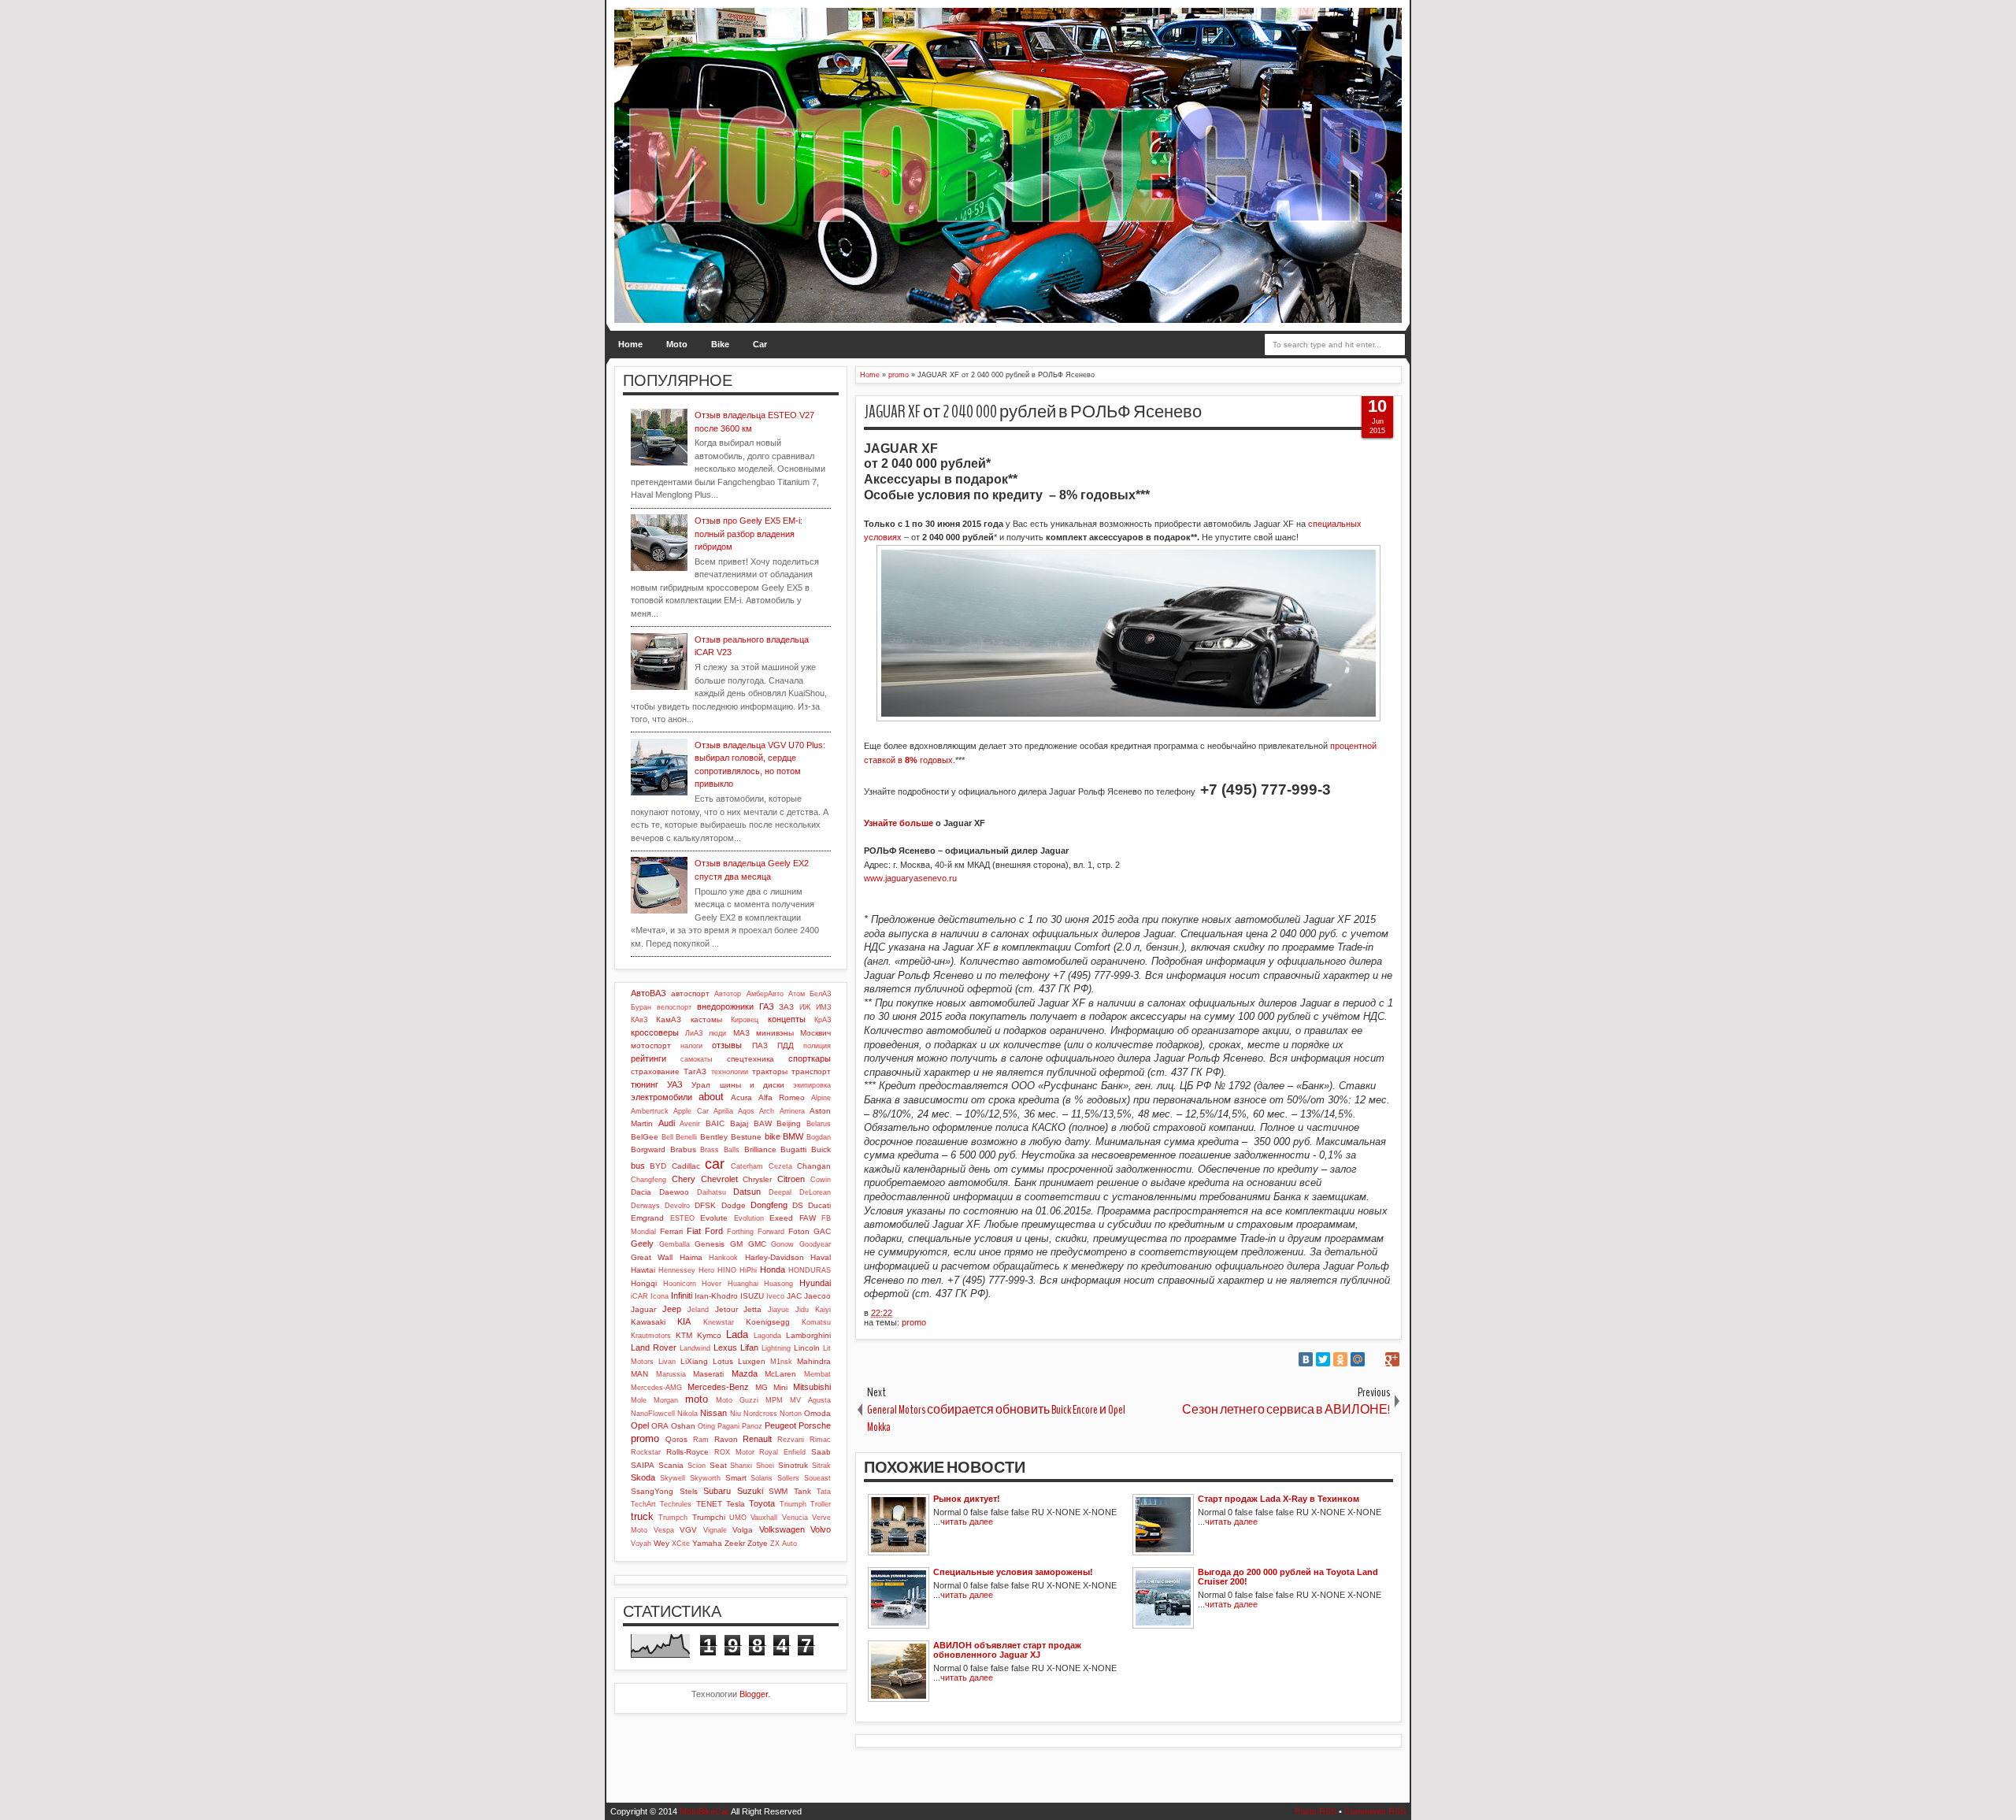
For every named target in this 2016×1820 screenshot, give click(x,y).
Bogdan (819, 1137)
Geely (642, 1244)
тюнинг (645, 1084)
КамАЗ (669, 1019)
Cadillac (686, 1166)
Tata (824, 1492)
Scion (697, 1466)
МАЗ (741, 1033)
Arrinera (792, 1111)
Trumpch (673, 1518)
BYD (658, 1166)
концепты (787, 1019)
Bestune (746, 1137)
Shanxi (741, 1466)
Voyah (641, 1544)
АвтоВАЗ (649, 993)
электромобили (661, 1097)
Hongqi (644, 1283)
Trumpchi (709, 1517)
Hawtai (643, 1270)
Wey (661, 1543)
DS (798, 1205)
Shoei (765, 1466)
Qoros (676, 1439)
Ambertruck (650, 1111)
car (715, 1164)
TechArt (643, 1504)
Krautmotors (651, 1336)
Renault (757, 1439)
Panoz (752, 1426)
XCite (681, 1544)
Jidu (802, 1310)
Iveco (775, 1296)
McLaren (780, 1374)
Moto (677, 344)
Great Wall (652, 1257)
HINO (727, 1270)
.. (910, 878)
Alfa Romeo (782, 1097)
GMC (757, 1244)
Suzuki (750, 1491)
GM (736, 1244)
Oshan (683, 1426)
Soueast (817, 1478)
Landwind (695, 1348)
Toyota (762, 1503)
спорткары (810, 1058)
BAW (763, 1123)
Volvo (821, 1529)
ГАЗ (767, 1006)
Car (760, 344)
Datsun (747, 1192)
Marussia (671, 1374)
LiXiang (694, 1361)
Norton (791, 1414)
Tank (802, 1491)
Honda (773, 1270)
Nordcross (760, 1414)
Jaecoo (817, 1296)
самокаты (696, 1059)
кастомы (706, 1019)
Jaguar (643, 1309)
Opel (640, 1425)
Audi (667, 1123)
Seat (718, 1465)
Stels (689, 1491)
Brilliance (760, 1149)
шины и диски (752, 1085)
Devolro (677, 1206)
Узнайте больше (899, 823)
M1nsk (781, 1362)
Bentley (714, 1137)
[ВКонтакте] (1306, 1359)
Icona (660, 1296)
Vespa (664, 1530)
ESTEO (682, 1218)
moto (697, 1399)
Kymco (709, 1335)
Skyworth (705, 1478)
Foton (799, 1231)
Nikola (687, 1414)
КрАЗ (823, 1020)
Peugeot (780, 1425)
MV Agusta (810, 1400)
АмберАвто (765, 994)
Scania (671, 1465)
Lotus (723, 1361)
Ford (714, 1231)
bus (638, 1166)
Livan (667, 1362)
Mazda (745, 1373)
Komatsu (816, 1322)
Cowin (821, 1180)
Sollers (788, 1478)
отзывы (727, 1045)
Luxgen (752, 1361)
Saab (821, 1452)
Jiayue (778, 1310)
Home (630, 344)
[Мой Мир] (1358, 1359)
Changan (814, 1166)
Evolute (714, 1218)
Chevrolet (719, 1179)
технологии (730, 1072)
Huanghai (743, 1284)
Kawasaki (648, 1322)
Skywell (673, 1478)
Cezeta (780, 1166)
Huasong (778, 1284)
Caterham (747, 1166)
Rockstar (646, 1452)
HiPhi (748, 1270)
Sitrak (821, 1466)
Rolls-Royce (687, 1452)
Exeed (781, 1218)
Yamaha (707, 1543)
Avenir (690, 1124)
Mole (639, 1400)
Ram (701, 1440)
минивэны (775, 1033)
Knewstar (719, 1322)
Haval (821, 1257)
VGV (688, 1530)
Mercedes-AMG (656, 1388)
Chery (684, 1179)
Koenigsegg (768, 1322)
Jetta (752, 1309)
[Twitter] (1323, 1359)
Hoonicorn (680, 1284)
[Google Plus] (1392, 1359)
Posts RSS (1316, 1811)
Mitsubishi (812, 1387)
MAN (639, 1374)
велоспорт (674, 1007)
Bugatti (793, 1149)
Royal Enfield (782, 1452)
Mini (780, 1387)
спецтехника (750, 1059)
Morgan (666, 1400)
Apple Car (691, 1111)
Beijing (789, 1123)
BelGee (645, 1137)
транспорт (811, 1071)
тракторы (770, 1071)
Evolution (749, 1218)
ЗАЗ (786, 1007)
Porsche (815, 1425)
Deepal (780, 1192)
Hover (712, 1284)
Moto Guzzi (737, 1400)
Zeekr (735, 1543)
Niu (736, 1414)
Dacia (641, 1192)
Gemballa (674, 1244)
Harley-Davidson (775, 1257)
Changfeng (649, 1180)
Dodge (734, 1205)
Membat (817, 1374)
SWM (778, 1491)
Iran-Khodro (716, 1296)
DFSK (705, 1205)
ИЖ (805, 1007)
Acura (741, 1097)
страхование (655, 1071)
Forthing (740, 1232)
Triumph (793, 1504)
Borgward (648, 1149)
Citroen (791, 1179)
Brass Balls (720, 1150)
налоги (691, 1046)
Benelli (686, 1137)
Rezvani (791, 1440)
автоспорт (690, 993)
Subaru (717, 1491)
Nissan (713, 1413)
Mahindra (814, 1361)
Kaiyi (823, 1310)
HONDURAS (810, 1270)
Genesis (710, 1244)
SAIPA (643, 1465)
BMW (793, 1136)
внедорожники (725, 1006)
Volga (743, 1530)
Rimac (820, 1440)
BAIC (715, 1123)
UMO (738, 1518)
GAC (822, 1231)
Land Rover (654, 1347)
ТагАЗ (695, 1071)
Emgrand (647, 1218)
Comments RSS (1375, 1811)
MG (762, 1387)
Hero (706, 1270)
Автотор (728, 994)
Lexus (725, 1347)
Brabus (683, 1149)
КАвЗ (639, 1020)
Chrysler (757, 1179)
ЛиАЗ (694, 1033)
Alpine (821, 1098)
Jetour (726, 1309)
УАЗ (675, 1084)
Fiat (694, 1231)
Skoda (643, 1477)
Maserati (708, 1374)
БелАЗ (820, 994)
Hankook (723, 1258)
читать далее (967, 1522)
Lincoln (807, 1348)
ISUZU (752, 1296)
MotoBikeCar (704, 1811)
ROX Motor (734, 1452)
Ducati (819, 1205)
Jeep (672, 1309)
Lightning (776, 1348)
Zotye (758, 1543)
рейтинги (649, 1058)
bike (773, 1136)
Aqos (746, 1111)
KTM (684, 1335)
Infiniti (682, 1295)
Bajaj (739, 1123)
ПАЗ (760, 1045)
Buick (821, 1149)
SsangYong (652, 1491)
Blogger (754, 1694)
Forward (771, 1232)
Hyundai (815, 1283)
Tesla (736, 1504)
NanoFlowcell (653, 1414)
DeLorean (815, 1192)
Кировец (745, 1020)
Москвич (815, 1033)
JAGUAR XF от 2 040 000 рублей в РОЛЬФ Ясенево (1033, 412)
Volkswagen (782, 1529)
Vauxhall (764, 1518)
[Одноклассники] (1340, 1359)
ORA (660, 1426)
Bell (667, 1137)
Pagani (728, 1426)
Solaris (762, 1478)
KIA (684, 1321)
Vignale (715, 1530)
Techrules (676, 1504)
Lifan (749, 1347)
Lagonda (767, 1336)
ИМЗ (823, 1007)
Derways (645, 1206)
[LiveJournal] (1375, 1359)
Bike (720, 344)
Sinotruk (793, 1465)
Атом (797, 994)
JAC (794, 1296)
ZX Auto (784, 1544)
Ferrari (671, 1231)
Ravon (726, 1439)
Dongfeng (769, 1205)
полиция (817, 1046)
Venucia (795, 1518)
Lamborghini (808, 1335)
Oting (706, 1426)
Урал (701, 1085)
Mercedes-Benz (718, 1387)
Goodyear (815, 1244)
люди (717, 1033)
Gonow (782, 1244)
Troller (821, 1504)
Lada (737, 1334)
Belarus (819, 1124)
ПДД (786, 1045)
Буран (641, 1007)
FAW (808, 1218)
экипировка (812, 1085)
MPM (774, 1400)
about (711, 1097)
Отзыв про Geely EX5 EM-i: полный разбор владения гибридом (749, 534)
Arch (767, 1111)
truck (642, 1516)
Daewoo (674, 1192)
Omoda (817, 1413)
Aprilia (723, 1111)
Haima (691, 1257)
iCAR (639, 1296)
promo (914, 1322)
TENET (709, 1504)
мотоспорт (651, 1045)
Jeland (698, 1310)
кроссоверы (655, 1032)
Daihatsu (712, 1192)
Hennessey (677, 1270)
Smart (736, 1478)
